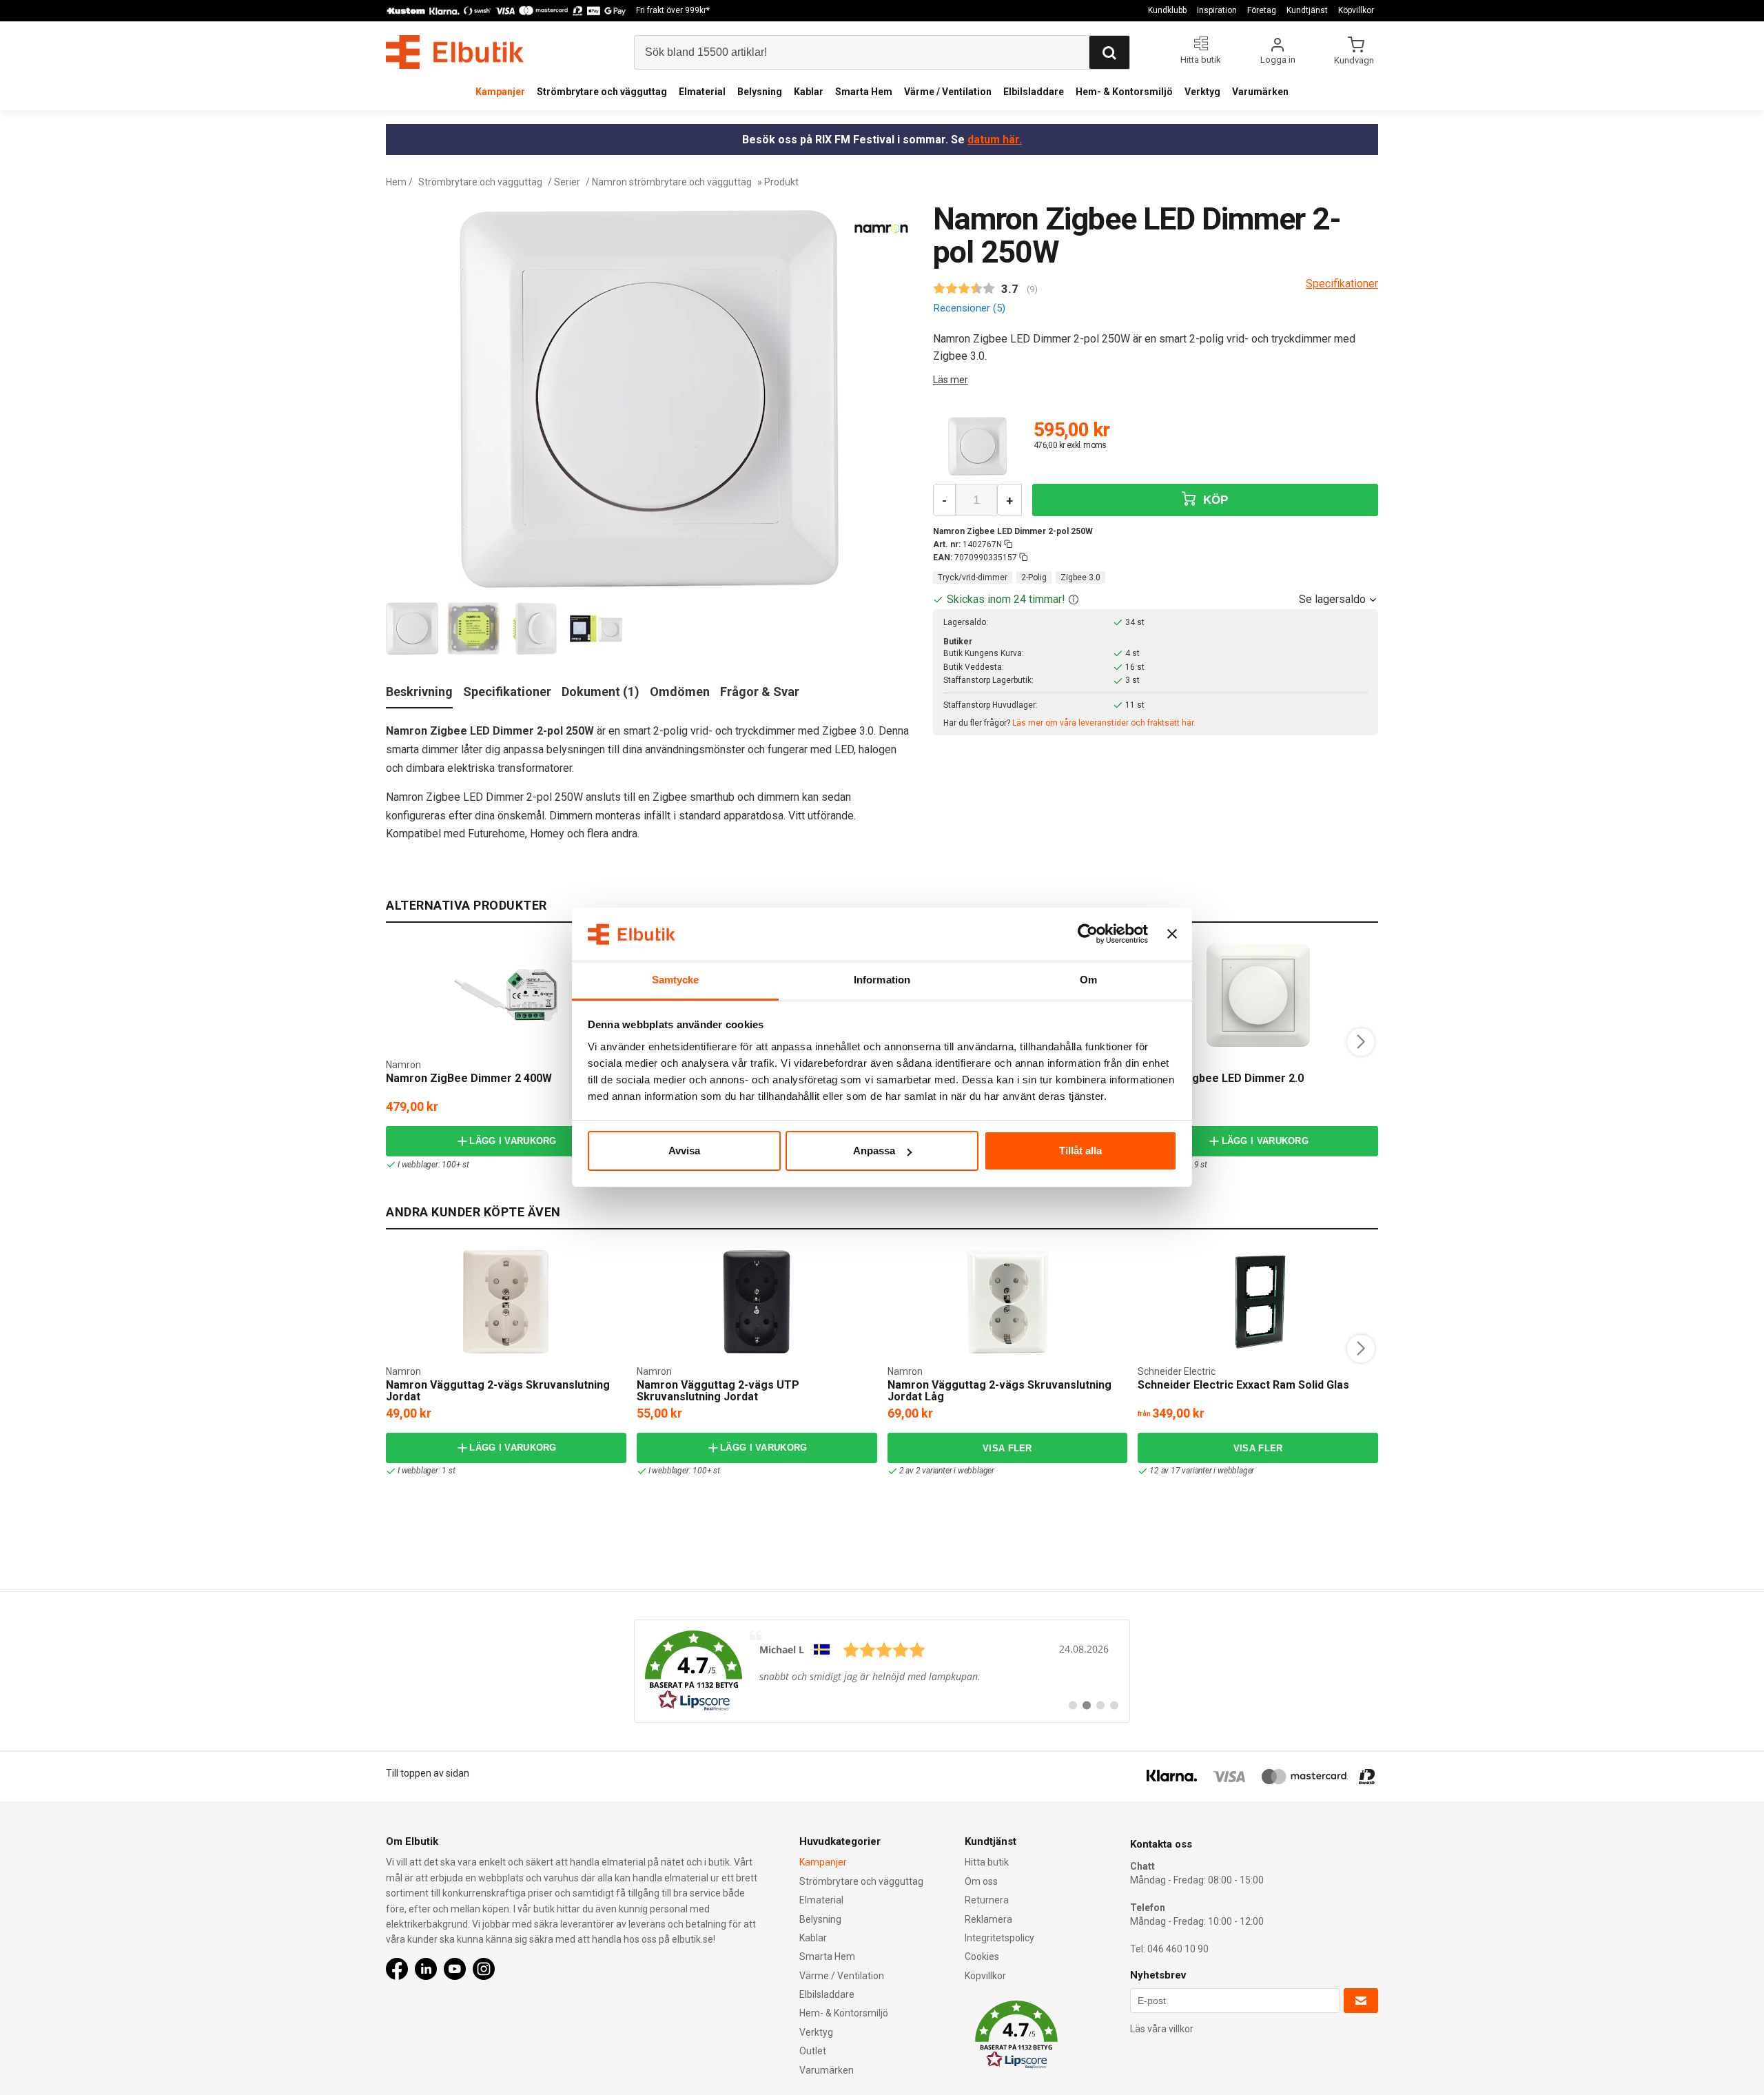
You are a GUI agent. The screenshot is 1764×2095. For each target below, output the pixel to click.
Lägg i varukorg (513, 1141)
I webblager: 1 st (427, 1471)
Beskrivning (419, 692)
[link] (882, 1671)
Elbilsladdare (1034, 92)
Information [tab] (882, 980)
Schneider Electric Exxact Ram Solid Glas (1243, 1385)
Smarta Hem (864, 92)
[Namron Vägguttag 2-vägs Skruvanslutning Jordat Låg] (1007, 1302)
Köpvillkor (1356, 10)
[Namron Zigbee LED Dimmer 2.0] (1258, 995)
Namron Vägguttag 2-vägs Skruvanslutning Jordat (498, 1391)
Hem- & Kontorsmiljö (1124, 92)
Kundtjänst (1307, 10)
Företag (1262, 10)
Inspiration (1217, 10)
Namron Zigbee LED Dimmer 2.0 (1221, 1078)
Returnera (987, 1900)
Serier (567, 182)
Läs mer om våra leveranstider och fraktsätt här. (1104, 723)
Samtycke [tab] (676, 980)
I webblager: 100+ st (433, 1165)
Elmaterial (702, 92)
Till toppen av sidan (428, 1773)
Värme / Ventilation (948, 92)
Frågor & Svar (760, 692)
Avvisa (684, 1151)
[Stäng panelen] (1172, 934)
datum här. (995, 140)
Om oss (981, 1881)
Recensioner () (969, 308)
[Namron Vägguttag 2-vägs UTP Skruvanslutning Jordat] (757, 1302)
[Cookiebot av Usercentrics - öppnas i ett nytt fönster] (1088, 934)
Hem (396, 182)
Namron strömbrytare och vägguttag (672, 182)
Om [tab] (1088, 980)
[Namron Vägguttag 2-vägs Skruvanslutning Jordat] (506, 1302)
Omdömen (680, 692)
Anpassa (874, 1151)
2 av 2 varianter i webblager (947, 1471)
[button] (1074, 599)
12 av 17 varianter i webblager (1202, 1471)
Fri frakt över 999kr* (673, 10)
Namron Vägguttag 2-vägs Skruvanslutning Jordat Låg (999, 1391)
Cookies (982, 1956)
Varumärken (1260, 92)
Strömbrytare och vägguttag (602, 92)
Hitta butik (987, 1862)
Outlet (813, 2051)
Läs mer (951, 380)
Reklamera (988, 1919)
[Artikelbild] (977, 446)
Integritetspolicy (999, 1938)
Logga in (1278, 60)
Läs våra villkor (1162, 2029)
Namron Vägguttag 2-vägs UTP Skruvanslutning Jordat (718, 1391)
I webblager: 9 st (1178, 1165)
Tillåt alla (1080, 1151)
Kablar (809, 92)
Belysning (760, 92)
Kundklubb (1167, 10)
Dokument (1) (601, 692)
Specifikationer (507, 692)
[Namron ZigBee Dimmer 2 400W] (506, 995)
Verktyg (1202, 92)
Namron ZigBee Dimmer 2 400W (469, 1078)
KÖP (1213, 500)
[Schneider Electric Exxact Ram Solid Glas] (1258, 1302)
